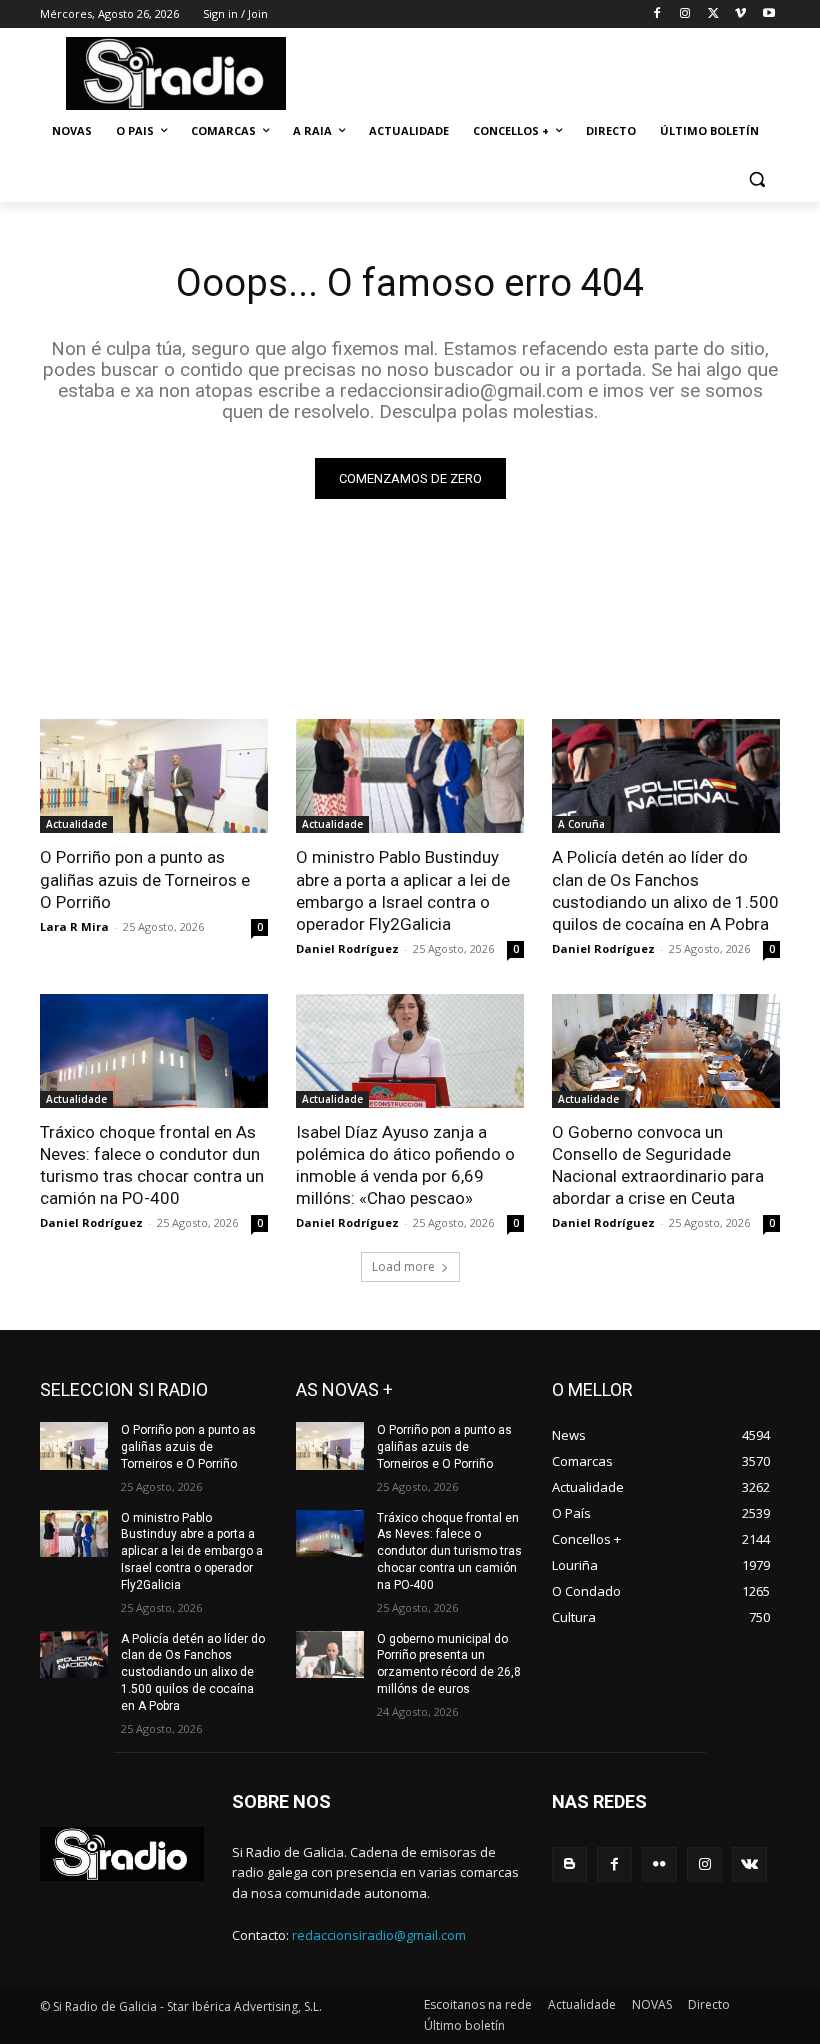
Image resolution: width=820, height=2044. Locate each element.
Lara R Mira (74, 926)
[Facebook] (657, 14)
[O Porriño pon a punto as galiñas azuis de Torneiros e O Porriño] (154, 776)
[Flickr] (659, 1864)
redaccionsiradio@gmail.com (379, 1935)
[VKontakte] (749, 1864)
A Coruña (581, 824)
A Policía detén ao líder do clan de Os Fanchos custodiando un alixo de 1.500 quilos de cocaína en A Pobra (665, 890)
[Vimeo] (740, 14)
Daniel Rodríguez (347, 948)
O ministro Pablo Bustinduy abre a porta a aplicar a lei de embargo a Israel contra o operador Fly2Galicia (403, 890)
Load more (403, 1266)
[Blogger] (569, 1864)
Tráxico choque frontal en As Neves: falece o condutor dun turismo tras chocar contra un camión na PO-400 (449, 1551)
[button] (756, 179)
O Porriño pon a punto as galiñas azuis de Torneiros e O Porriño (145, 879)
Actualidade (76, 824)
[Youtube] (768, 14)
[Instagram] (685, 14)
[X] (713, 14)
